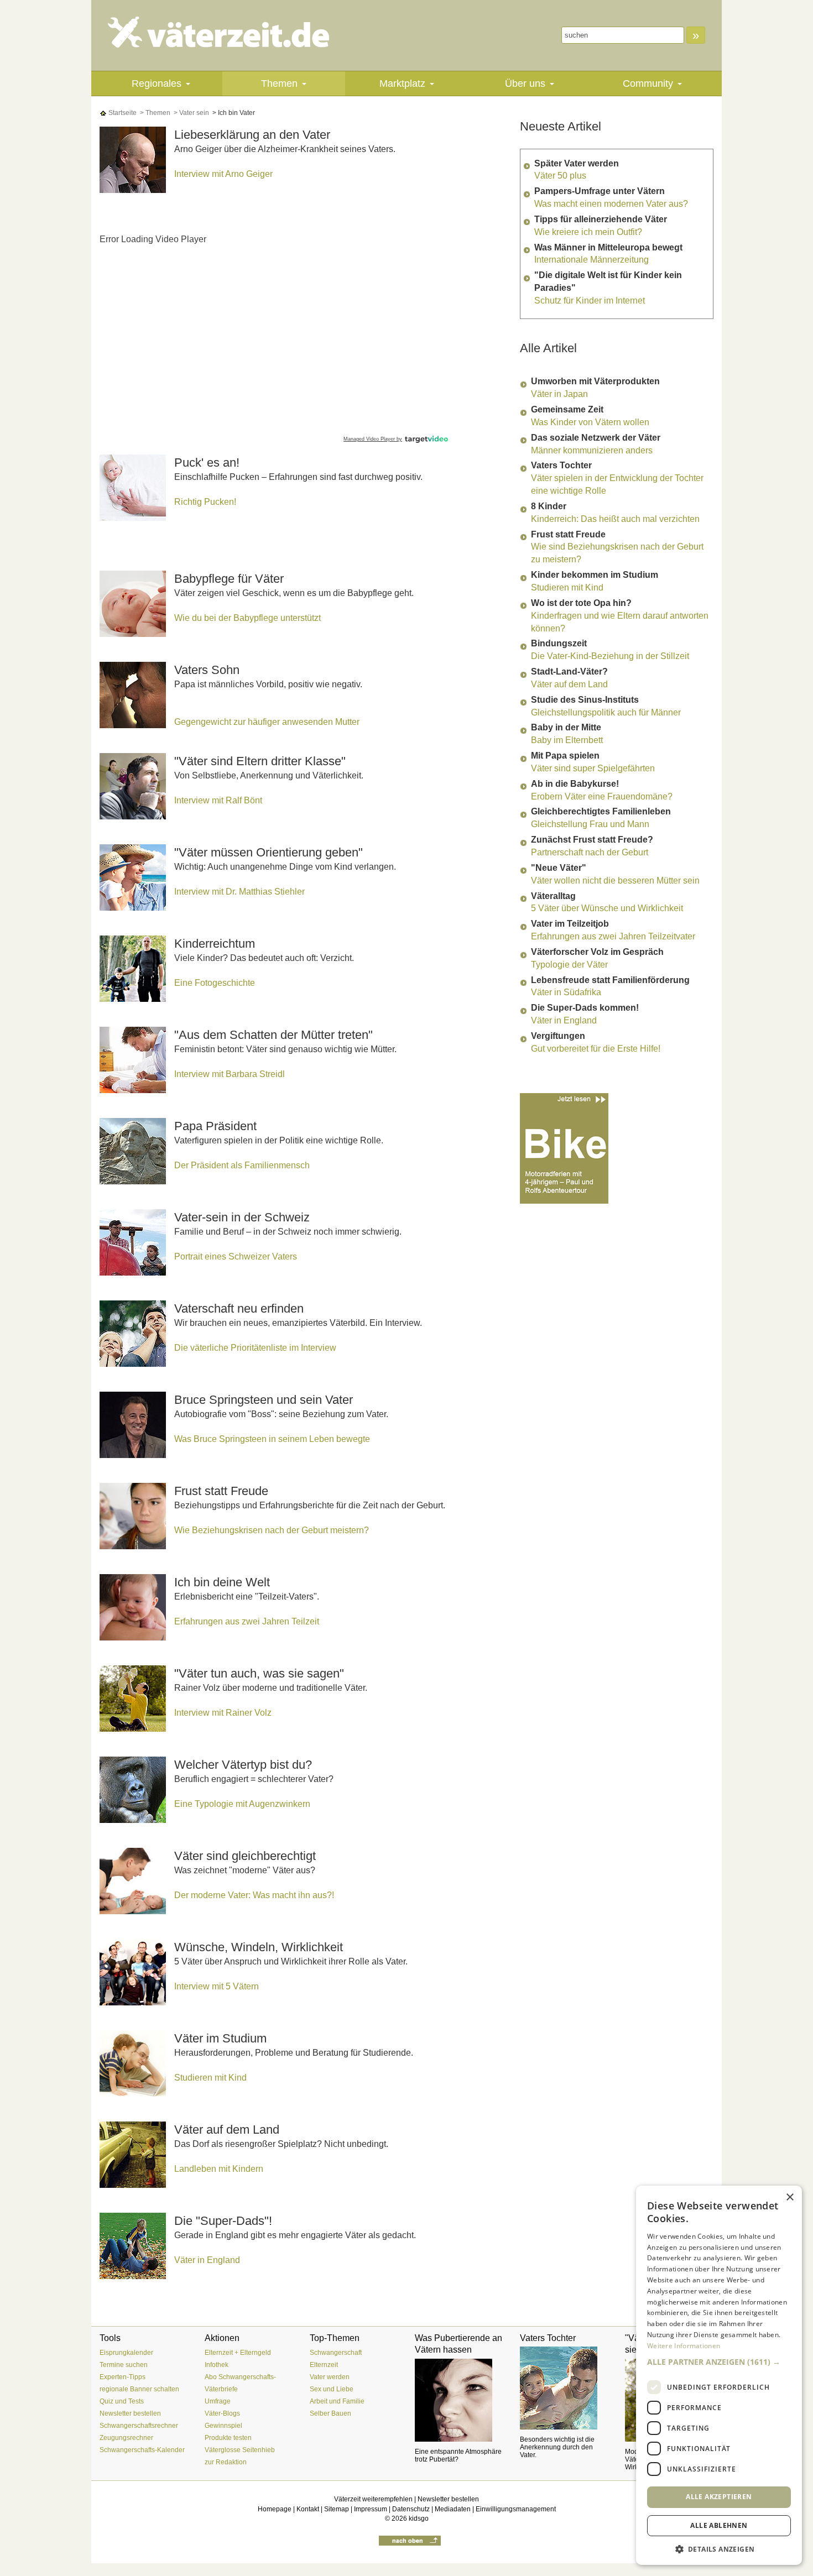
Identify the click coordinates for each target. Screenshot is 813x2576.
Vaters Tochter (548, 2338)
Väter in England (207, 2260)
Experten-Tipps (123, 2377)
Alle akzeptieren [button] (719, 2497)
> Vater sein (191, 113)
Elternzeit (324, 2365)
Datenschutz (411, 2509)
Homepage (275, 2509)
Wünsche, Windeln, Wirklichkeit (259, 1947)
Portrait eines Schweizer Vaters (236, 1256)
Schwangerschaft (336, 2353)
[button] (719, 2362)
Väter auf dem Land (227, 2130)
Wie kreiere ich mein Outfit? (588, 232)
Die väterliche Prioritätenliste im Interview (255, 1348)
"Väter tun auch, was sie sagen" (259, 1673)
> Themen (154, 113)
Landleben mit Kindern (219, 2169)
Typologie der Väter (569, 965)
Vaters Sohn (207, 670)
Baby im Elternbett (567, 740)
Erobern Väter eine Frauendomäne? (602, 796)
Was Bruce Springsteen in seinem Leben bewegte (272, 1439)
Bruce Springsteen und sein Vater (264, 1400)
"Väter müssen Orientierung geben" (269, 852)
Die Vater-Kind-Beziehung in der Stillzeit (610, 656)
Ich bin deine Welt (222, 1582)
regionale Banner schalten (139, 2389)
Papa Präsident (215, 1126)
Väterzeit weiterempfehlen (373, 2499)
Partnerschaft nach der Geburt (590, 852)
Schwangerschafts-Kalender (142, 2450)
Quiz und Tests (122, 2401)
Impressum (371, 2509)
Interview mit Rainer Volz (223, 1713)
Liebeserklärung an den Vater (252, 135)
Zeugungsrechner (126, 2438)
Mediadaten (453, 2509)
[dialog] (719, 2375)
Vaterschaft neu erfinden (239, 1308)
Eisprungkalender (126, 2353)
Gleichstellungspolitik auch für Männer (606, 712)
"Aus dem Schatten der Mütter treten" (273, 1035)
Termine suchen (124, 2365)
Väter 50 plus (560, 176)
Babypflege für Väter (229, 579)
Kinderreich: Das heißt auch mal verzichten (615, 519)
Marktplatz (402, 83)
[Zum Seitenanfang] (410, 2540)
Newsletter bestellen (130, 2413)
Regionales (157, 83)
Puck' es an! (207, 463)
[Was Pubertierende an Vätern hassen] (459, 2400)
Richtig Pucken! (205, 502)
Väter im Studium (220, 2038)
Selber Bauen (330, 2413)
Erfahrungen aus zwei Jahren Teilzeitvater (613, 936)
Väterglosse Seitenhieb (240, 2450)
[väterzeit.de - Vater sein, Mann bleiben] (228, 32)
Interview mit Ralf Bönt (218, 800)
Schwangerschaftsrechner (139, 2426)
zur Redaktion (226, 2462)
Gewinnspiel (223, 2426)
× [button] (789, 2198)
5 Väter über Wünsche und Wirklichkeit (607, 908)
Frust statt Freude (221, 1491)
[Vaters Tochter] (564, 2388)
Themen (279, 83)
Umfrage (218, 2401)
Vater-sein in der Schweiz (242, 1217)
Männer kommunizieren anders (592, 450)
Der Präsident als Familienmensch (242, 1165)
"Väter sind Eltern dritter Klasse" (260, 761)
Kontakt (308, 2509)
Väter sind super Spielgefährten (593, 768)
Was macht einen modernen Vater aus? (611, 204)
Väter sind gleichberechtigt (245, 1856)
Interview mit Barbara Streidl (230, 1074)
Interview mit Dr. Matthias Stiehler (239, 892)
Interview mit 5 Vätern (217, 1986)
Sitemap (337, 2509)
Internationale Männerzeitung (591, 260)
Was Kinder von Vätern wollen (590, 422)
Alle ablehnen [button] (719, 2525)
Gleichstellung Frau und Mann (590, 824)
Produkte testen (228, 2438)
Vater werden (330, 2377)
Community (648, 83)
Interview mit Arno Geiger (223, 174)
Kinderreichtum (215, 944)
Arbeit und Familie (337, 2401)
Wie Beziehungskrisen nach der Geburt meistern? (272, 1530)
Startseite (122, 113)
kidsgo (419, 2518)
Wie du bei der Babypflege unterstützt (247, 618)
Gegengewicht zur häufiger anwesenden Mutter (267, 722)
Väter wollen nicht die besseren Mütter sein (615, 881)
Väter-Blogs (222, 2413)
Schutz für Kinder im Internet (590, 301)
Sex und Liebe (332, 2389)
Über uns (525, 83)
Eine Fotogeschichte (215, 983)
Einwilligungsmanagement (516, 2509)
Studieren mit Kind (210, 2078)
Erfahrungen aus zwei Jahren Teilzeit (247, 1621)
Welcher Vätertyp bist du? (243, 1765)
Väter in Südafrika (566, 992)
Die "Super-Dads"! (223, 2221)
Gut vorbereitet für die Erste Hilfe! (596, 1049)
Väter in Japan (559, 394)
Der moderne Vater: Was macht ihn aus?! (254, 1895)
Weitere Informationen (684, 2346)
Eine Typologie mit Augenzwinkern (242, 1804)
